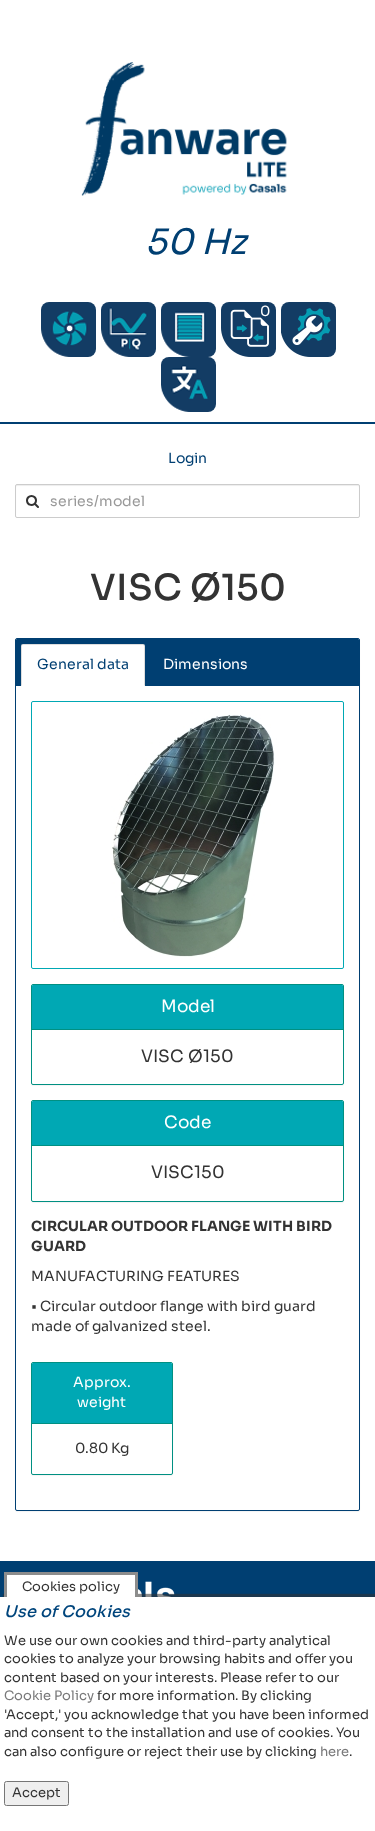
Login (187, 458)
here (334, 1751)
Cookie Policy (49, 1695)
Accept (36, 1792)
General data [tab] (83, 664)
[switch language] (188, 384)
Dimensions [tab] (205, 664)
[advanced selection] (128, 329)
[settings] (308, 329)
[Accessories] (188, 329)
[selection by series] (68, 329)
